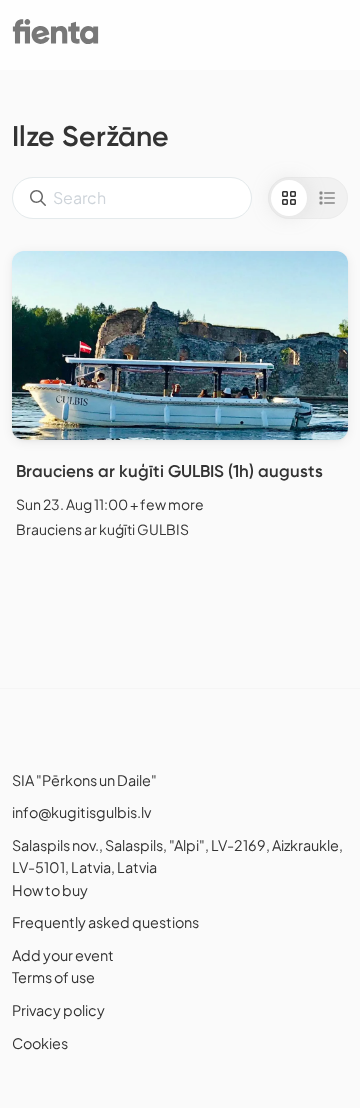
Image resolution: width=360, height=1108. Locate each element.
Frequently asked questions (105, 922)
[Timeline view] (327, 198)
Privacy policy (58, 1010)
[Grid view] (289, 198)
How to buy (50, 890)
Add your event (63, 955)
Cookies (40, 1043)
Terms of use (53, 977)
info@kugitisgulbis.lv (81, 812)
